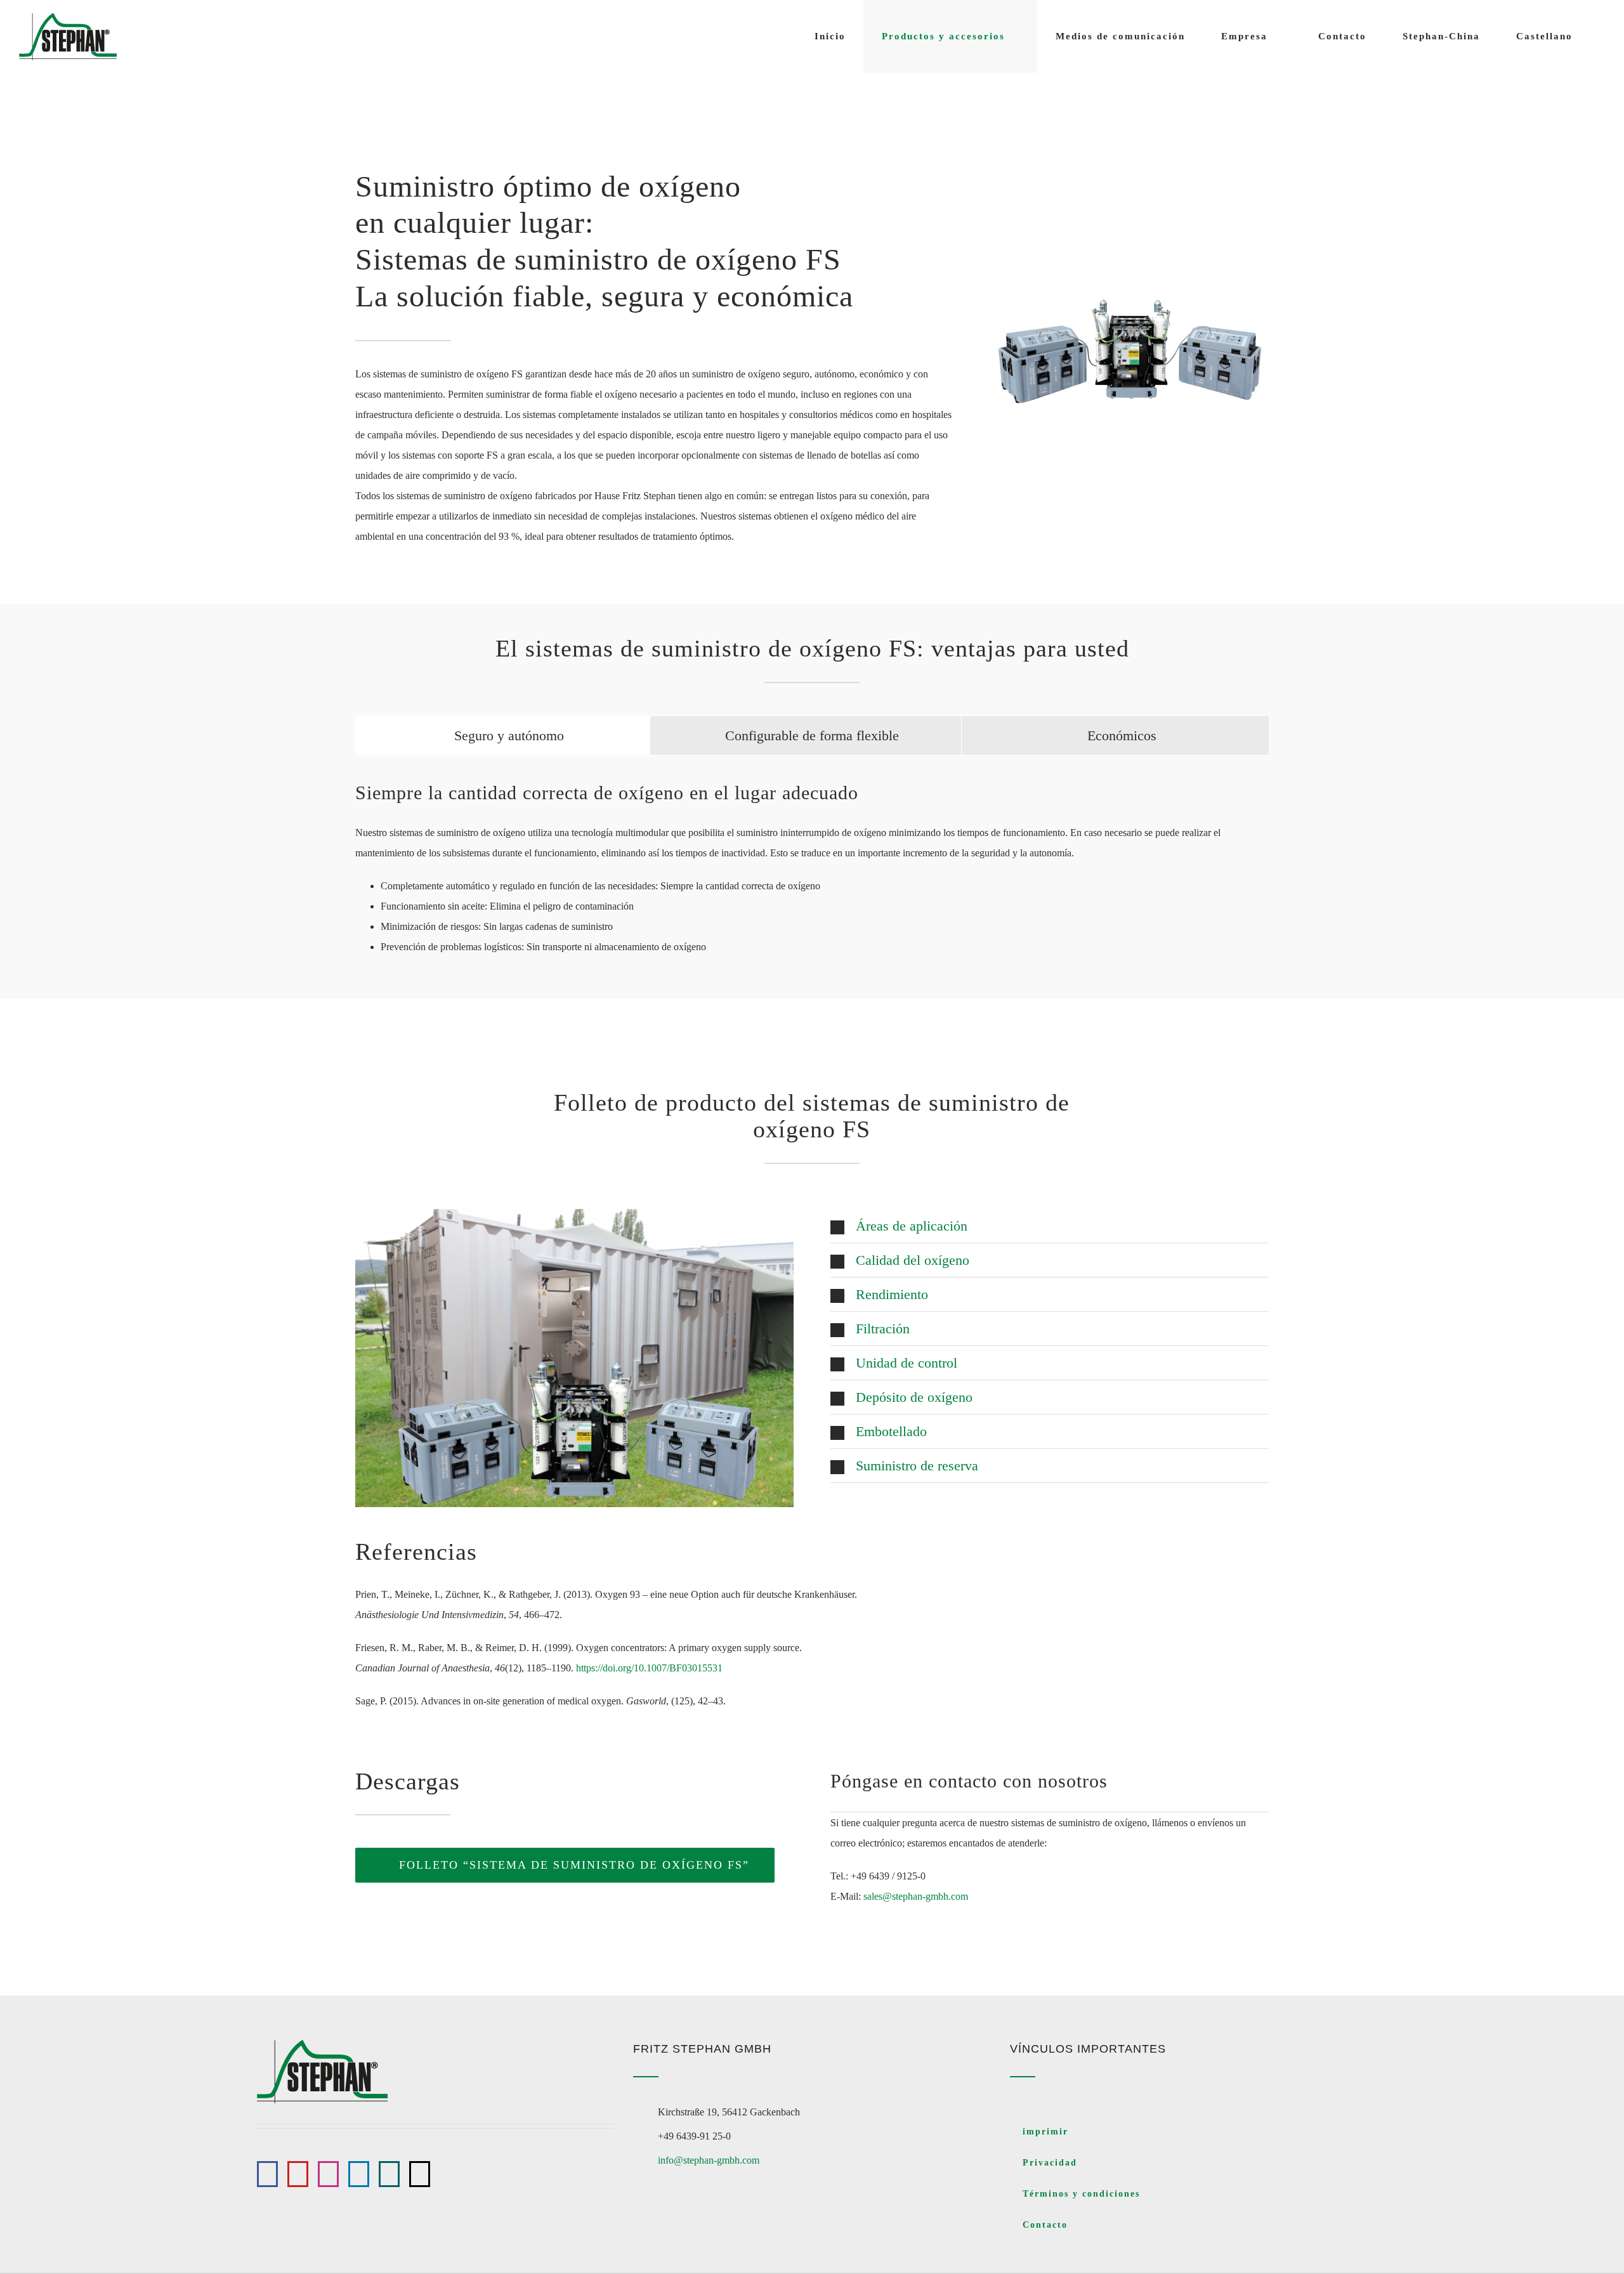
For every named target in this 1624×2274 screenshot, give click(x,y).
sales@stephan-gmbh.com (916, 1896)
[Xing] (389, 2174)
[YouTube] (298, 2174)
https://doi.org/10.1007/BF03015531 (649, 1668)
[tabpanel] (812, 874)
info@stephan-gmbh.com (709, 2160)
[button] (1050, 1226)
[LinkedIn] (359, 2174)
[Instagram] (328, 2174)
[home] (322, 2050)
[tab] (503, 735)
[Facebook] (267, 2174)
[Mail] (420, 2174)
